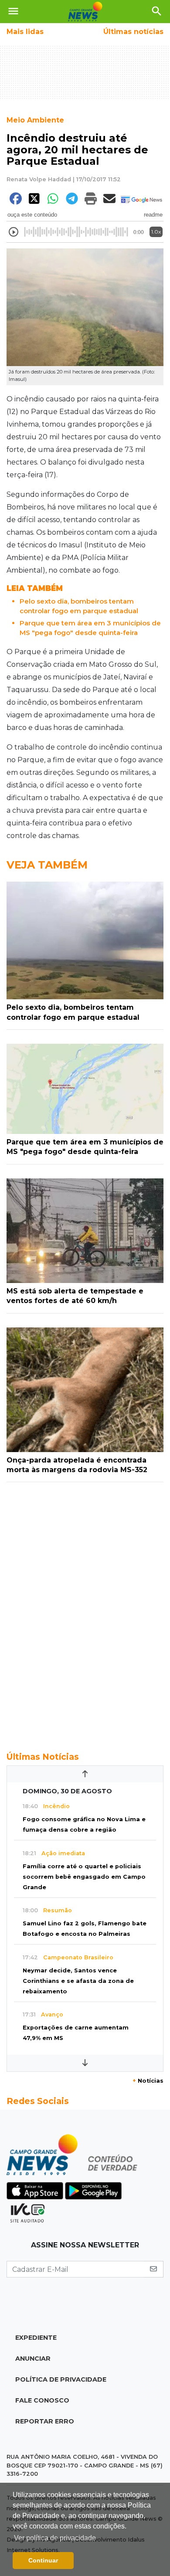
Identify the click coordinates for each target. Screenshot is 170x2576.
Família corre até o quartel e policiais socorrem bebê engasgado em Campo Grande (84, 1877)
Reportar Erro (45, 2421)
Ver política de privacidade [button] (55, 2538)
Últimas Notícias (43, 1757)
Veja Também (47, 865)
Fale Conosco (42, 2400)
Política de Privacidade (61, 2379)
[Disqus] (85, 1612)
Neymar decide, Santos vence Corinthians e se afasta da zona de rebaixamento (78, 1981)
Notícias (148, 2081)
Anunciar (33, 2359)
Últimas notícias (133, 32)
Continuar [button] (43, 2560)
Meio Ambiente (35, 120)
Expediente (36, 2338)
